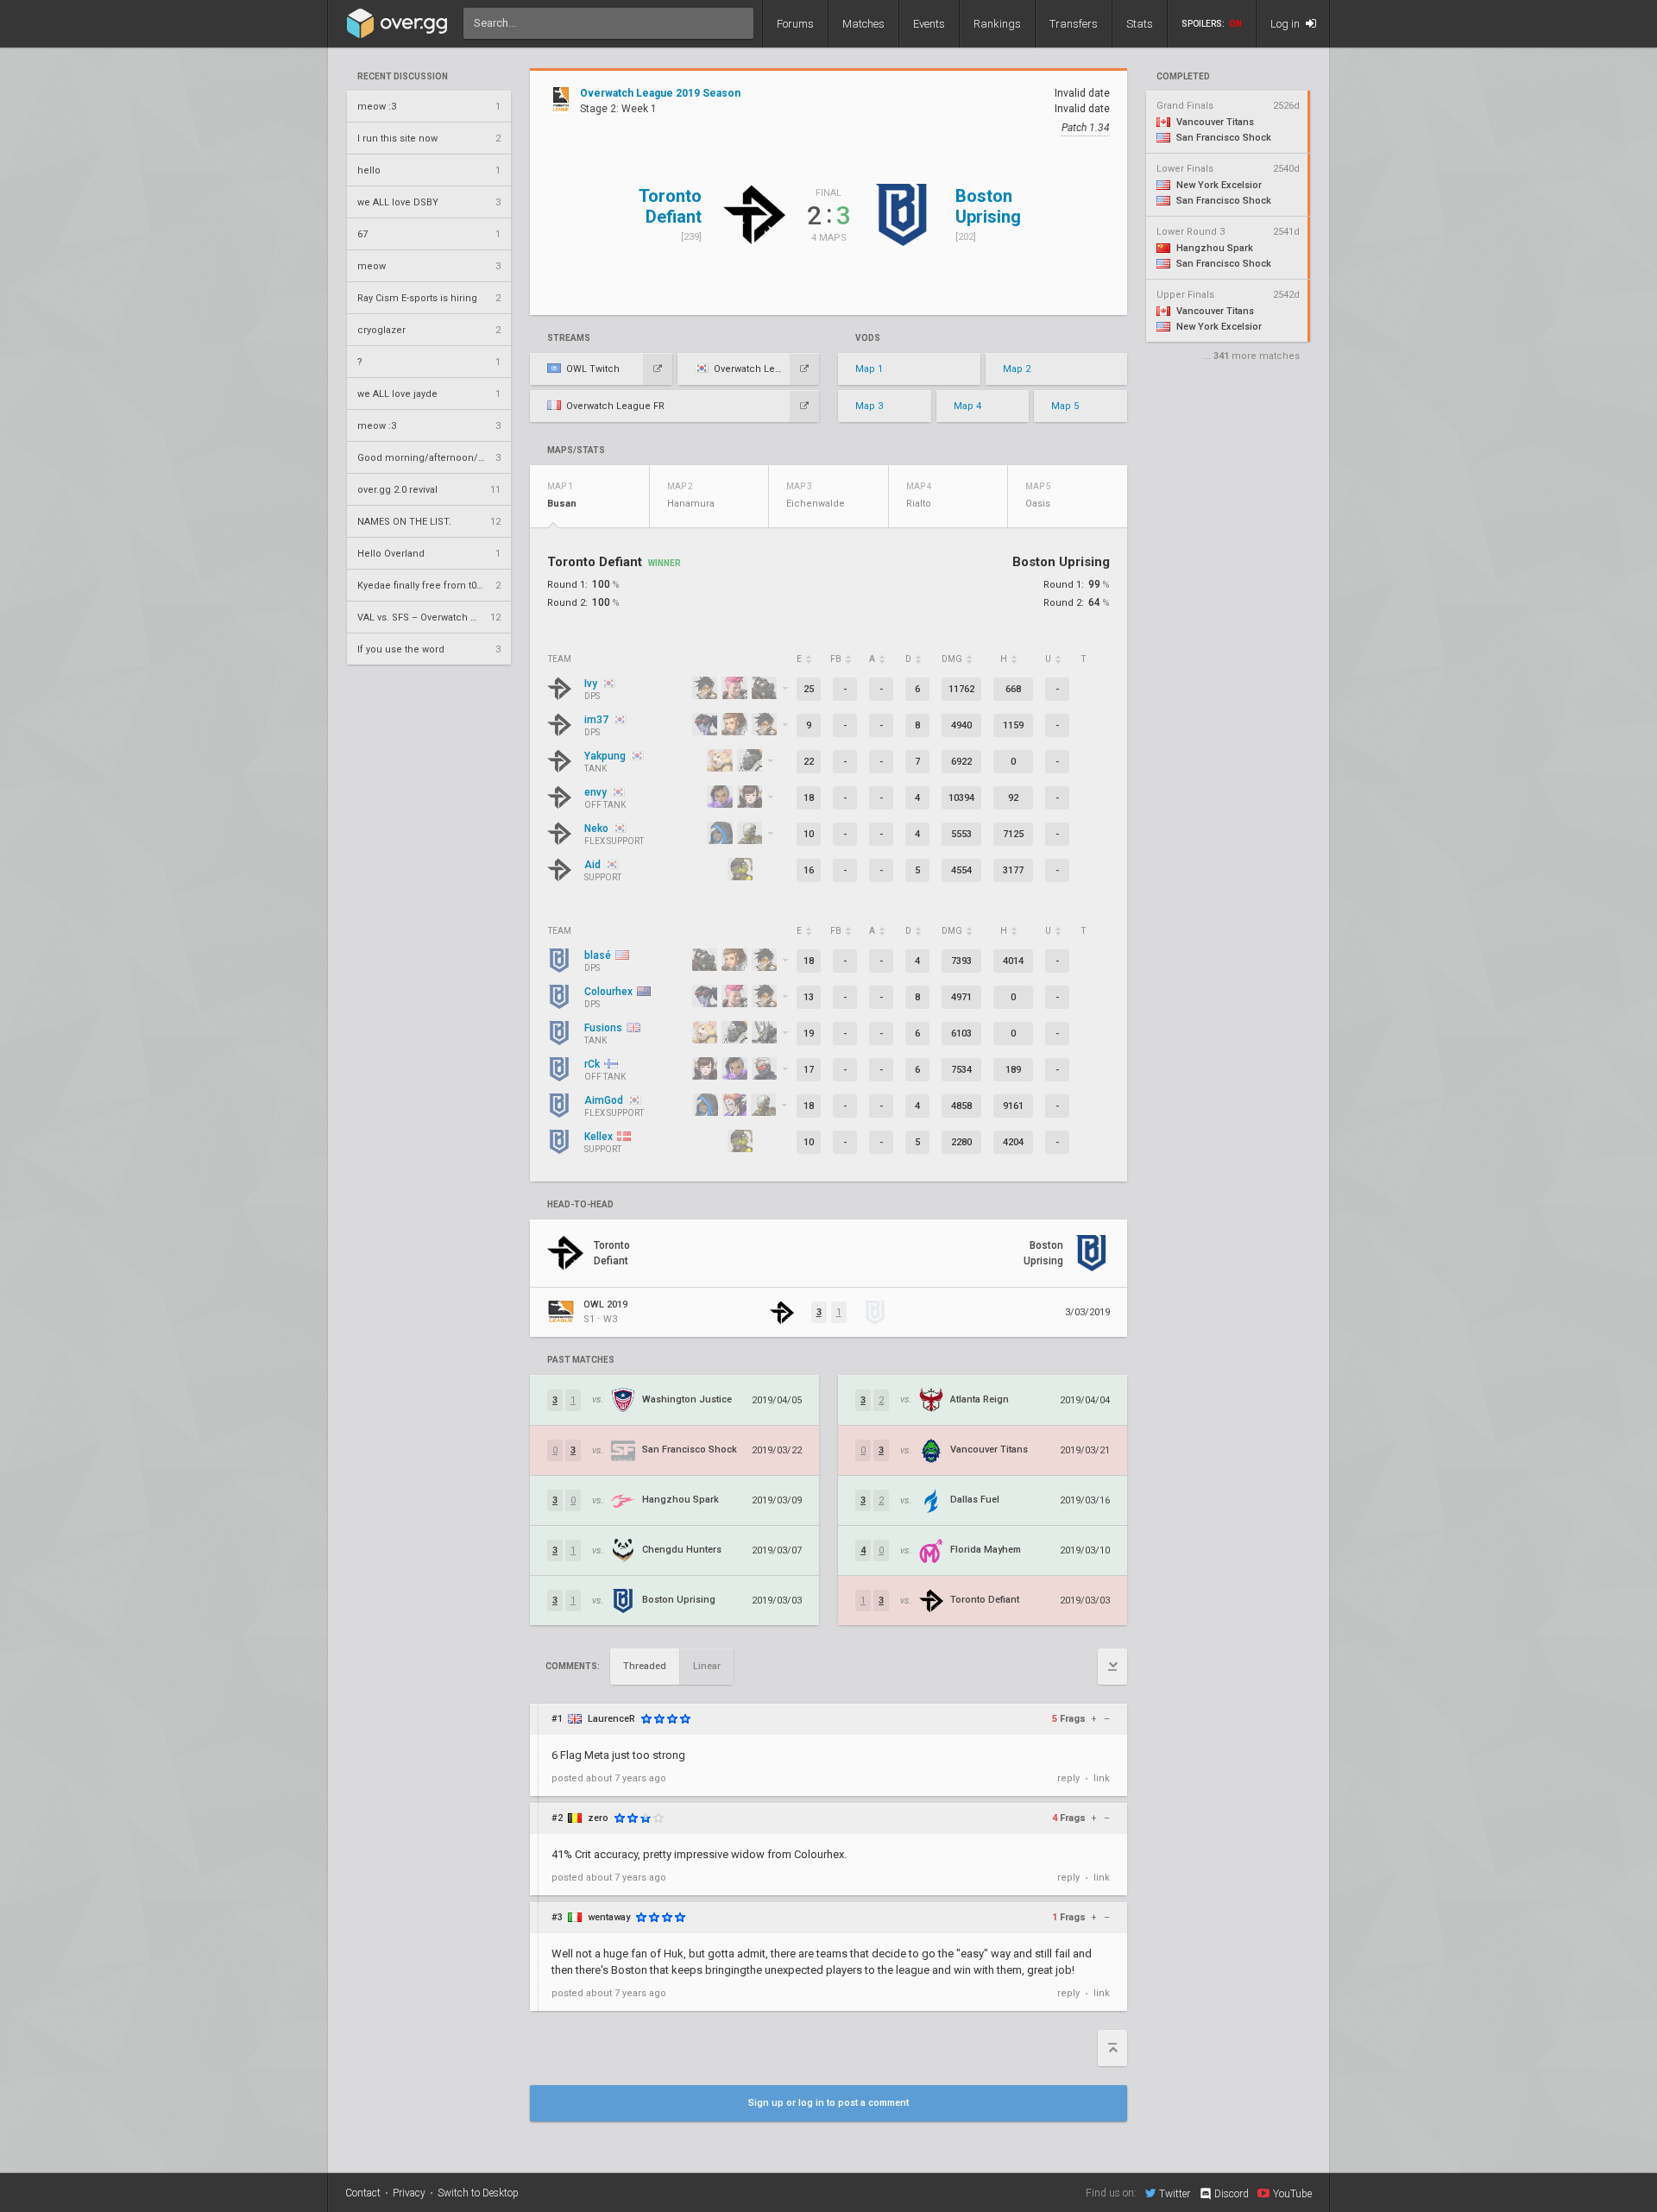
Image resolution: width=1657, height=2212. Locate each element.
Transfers (1074, 24)
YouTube (1292, 2193)
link (1102, 1778)
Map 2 (1017, 369)
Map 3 (869, 406)
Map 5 (1065, 406)
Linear (707, 1666)
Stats (1140, 24)
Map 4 (967, 406)
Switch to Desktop (478, 2193)
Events (929, 24)
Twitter (1175, 2193)
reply (1068, 1778)
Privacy (409, 2193)
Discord (1232, 2194)
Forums (795, 24)
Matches (863, 24)
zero (598, 1818)
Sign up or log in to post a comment (828, 2103)
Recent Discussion (403, 77)
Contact (363, 2193)
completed (1183, 77)
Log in (1286, 24)
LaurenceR (611, 1719)
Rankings (997, 24)
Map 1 (869, 369)
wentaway (609, 1917)
